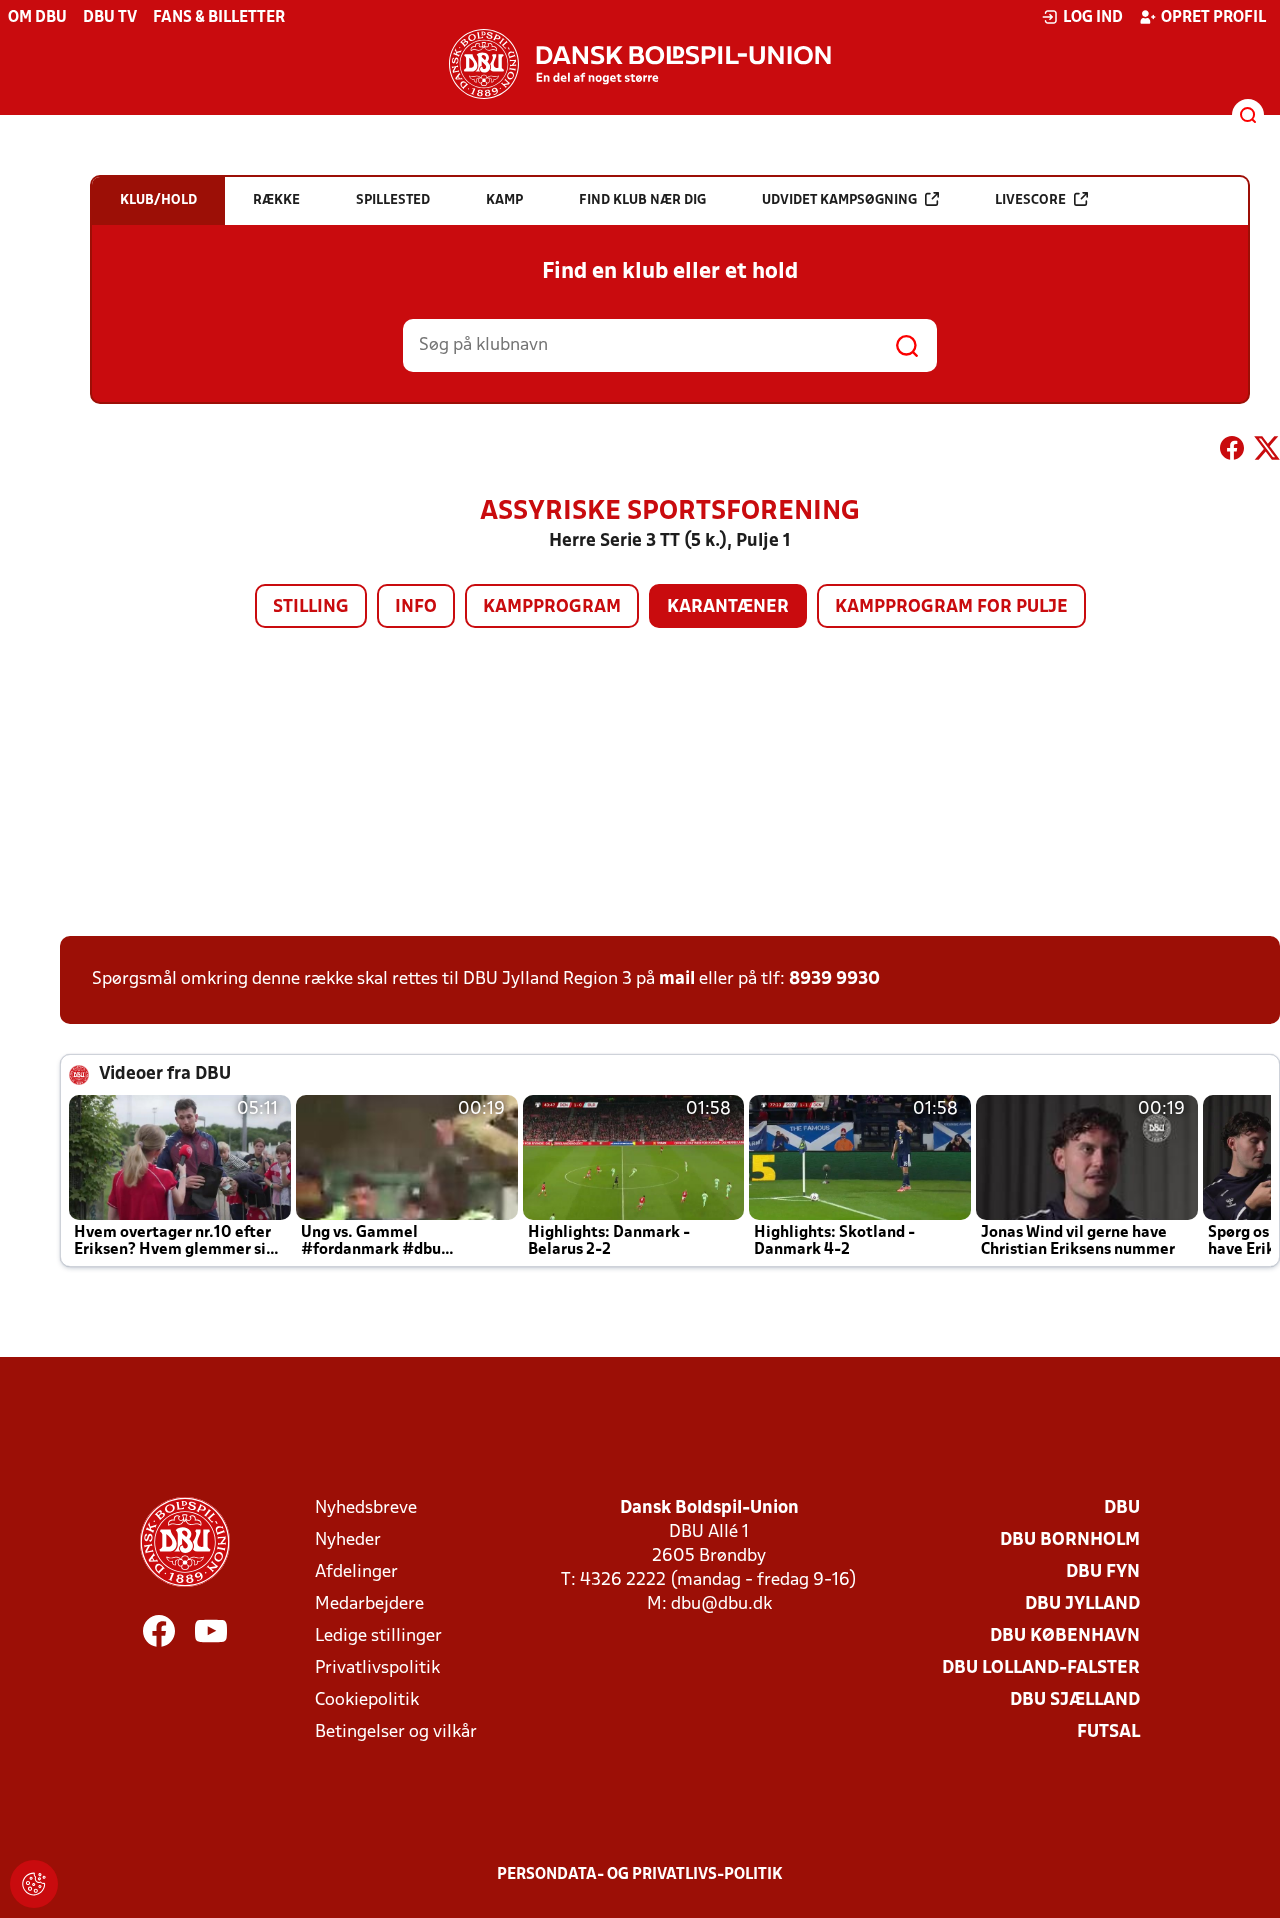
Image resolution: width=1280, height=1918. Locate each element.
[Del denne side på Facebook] (1232, 452)
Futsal (1108, 1732)
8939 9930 (834, 979)
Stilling (311, 607)
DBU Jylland (1082, 1604)
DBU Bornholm (1070, 1540)
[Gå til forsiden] (640, 64)
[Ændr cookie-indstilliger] (34, 1884)
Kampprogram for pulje (951, 607)
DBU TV (110, 18)
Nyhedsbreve (366, 1508)
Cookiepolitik (367, 1700)
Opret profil (1213, 18)
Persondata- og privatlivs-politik (640, 1875)
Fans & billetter (219, 18)
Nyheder (348, 1540)
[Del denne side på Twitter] (1267, 452)
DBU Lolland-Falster (1041, 1668)
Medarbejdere (369, 1604)
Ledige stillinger (378, 1636)
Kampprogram (552, 607)
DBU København (1065, 1636)
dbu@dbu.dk (721, 1604)
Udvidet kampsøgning (839, 200)
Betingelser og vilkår (396, 1732)
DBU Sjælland (1075, 1700)
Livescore (1030, 200)
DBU (1122, 1508)
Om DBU (37, 18)
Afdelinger (356, 1572)
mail (677, 979)
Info (416, 607)
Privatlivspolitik (377, 1668)
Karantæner (728, 607)
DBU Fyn (1103, 1572)
